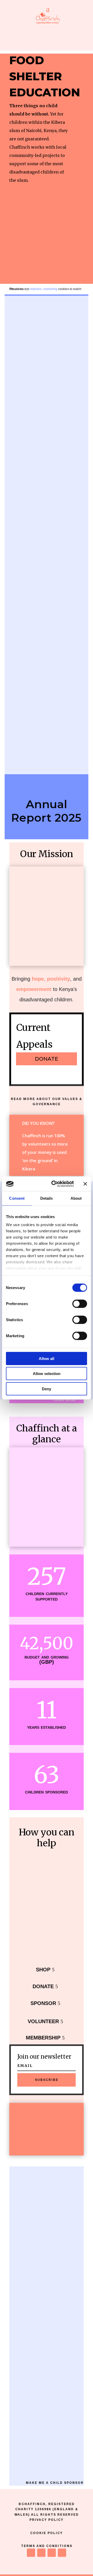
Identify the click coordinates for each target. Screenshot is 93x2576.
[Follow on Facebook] (31, 2553)
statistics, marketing (44, 289)
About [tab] (76, 1198)
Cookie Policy (47, 2533)
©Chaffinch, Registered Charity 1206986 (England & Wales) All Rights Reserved (47, 2509)
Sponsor (43, 2003)
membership (43, 2038)
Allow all (47, 1358)
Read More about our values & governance (47, 1102)
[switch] (80, 1304)
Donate (43, 1986)
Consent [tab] (17, 1198)
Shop (43, 1970)
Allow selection (47, 1374)
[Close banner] (85, 1184)
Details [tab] (47, 1198)
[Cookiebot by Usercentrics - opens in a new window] (55, 1184)
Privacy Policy (47, 2520)
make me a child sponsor (55, 2483)
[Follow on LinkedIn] (62, 2553)
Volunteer (43, 2021)
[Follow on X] (41, 2553)
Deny (47, 1389)
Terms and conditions (47, 2546)
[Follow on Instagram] (52, 2553)
